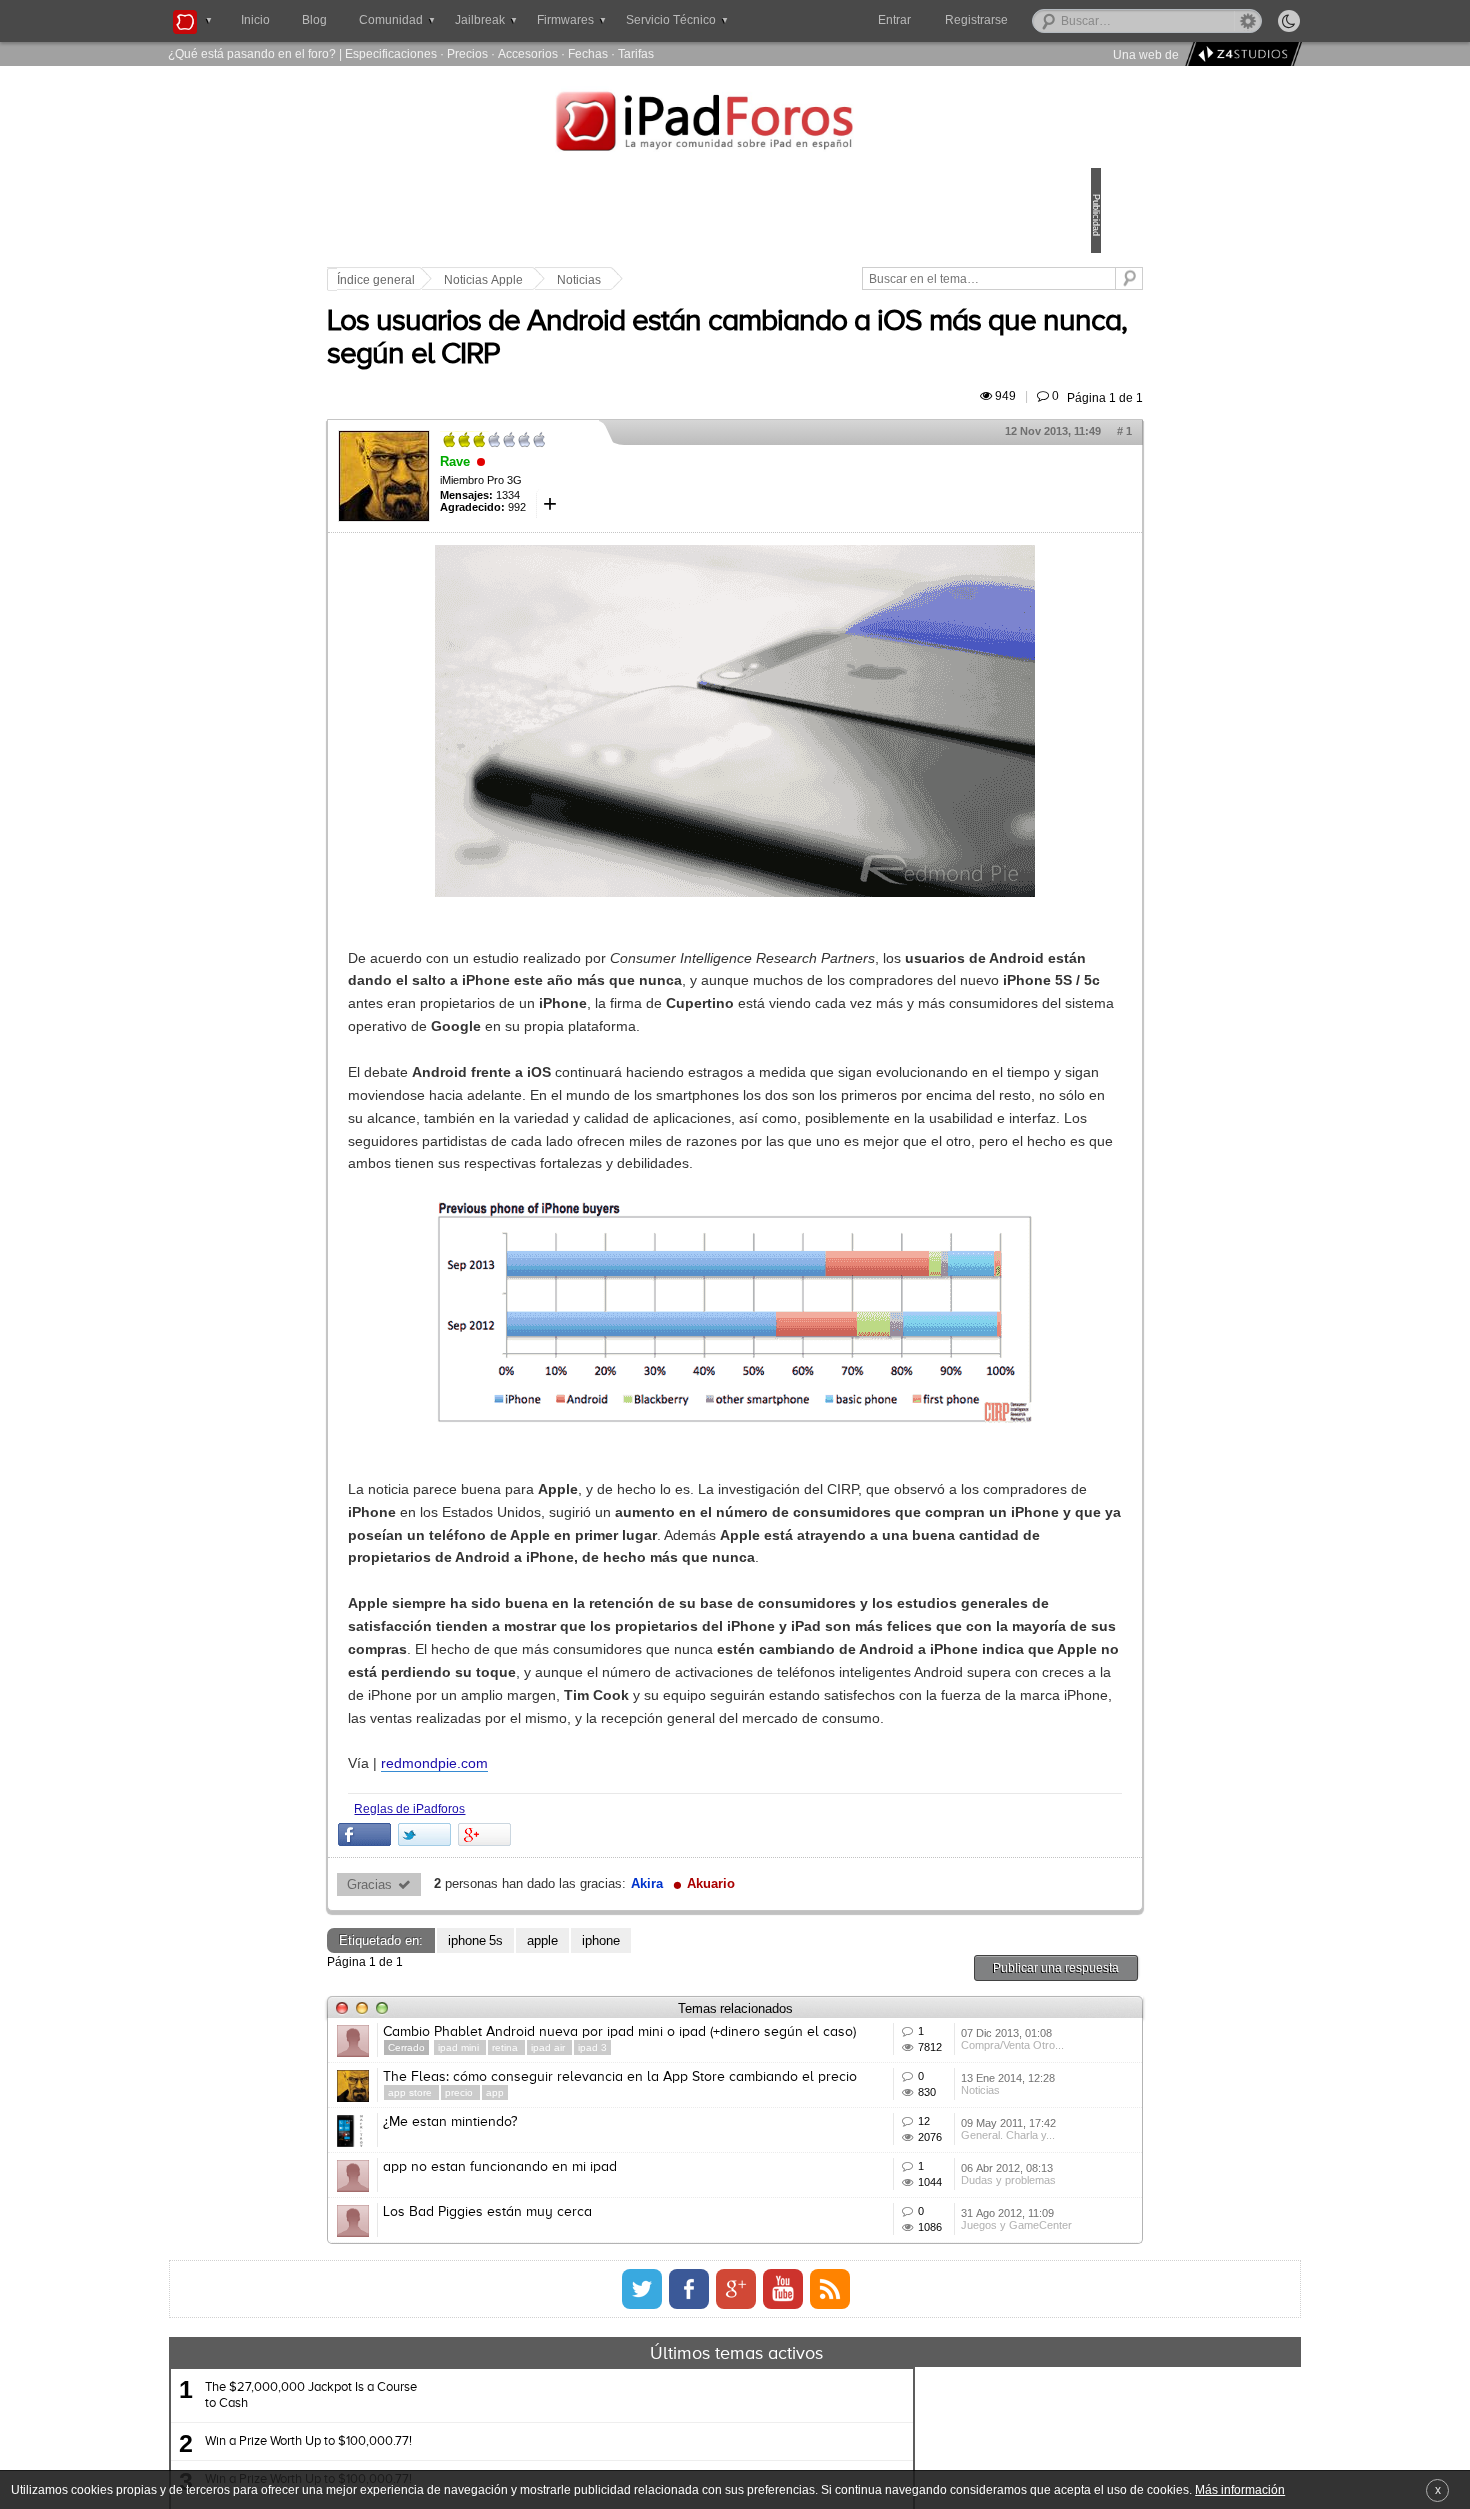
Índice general (515, 280)
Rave (594, 484)
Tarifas (636, 53)
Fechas (588, 53)
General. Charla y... (913, 2375)
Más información (1240, 2489)
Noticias (718, 280)
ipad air (688, 2212)
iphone (740, 2090)
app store (550, 2286)
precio (599, 2286)
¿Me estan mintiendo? (589, 2330)
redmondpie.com (573, 1913)
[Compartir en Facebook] (503, 1984)
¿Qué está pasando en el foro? (252, 53)
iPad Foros (735, 124)
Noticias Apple (622, 280)
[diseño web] (1240, 54)
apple (681, 2090)
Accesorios (528, 53)
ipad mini (599, 2212)
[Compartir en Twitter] (563, 1984)
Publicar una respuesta (917, 2117)
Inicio (255, 20)
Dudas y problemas (913, 2449)
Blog (314, 20)
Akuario (850, 2034)
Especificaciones (391, 53)
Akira (786, 2034)
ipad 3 (731, 2212)
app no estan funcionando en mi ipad (639, 2404)
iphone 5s (614, 2090)
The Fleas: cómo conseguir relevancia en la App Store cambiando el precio (674, 2263)
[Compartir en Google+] (623, 1984)
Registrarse (1040, 20)
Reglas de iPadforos (548, 1958)
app (634, 2286)
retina (645, 2212)
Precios (467, 53)
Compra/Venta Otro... (917, 2227)
